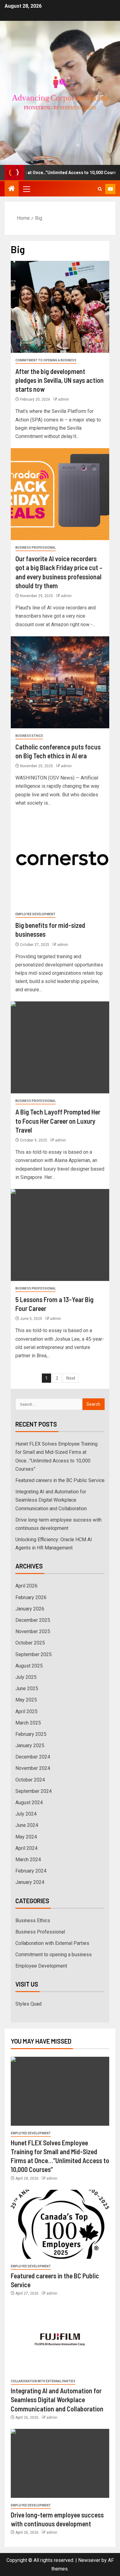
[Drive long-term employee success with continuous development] (60, 2463)
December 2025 (33, 1620)
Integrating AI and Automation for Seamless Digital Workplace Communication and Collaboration (51, 1500)
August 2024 (29, 1802)
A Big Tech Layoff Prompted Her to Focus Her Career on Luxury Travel (58, 1121)
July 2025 (26, 1677)
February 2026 (31, 1597)
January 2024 (30, 1882)
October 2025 (30, 1643)
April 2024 (26, 1848)
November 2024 (33, 1768)
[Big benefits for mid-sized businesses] (60, 861)
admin (64, 399)
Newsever (89, 2560)
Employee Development (35, 914)
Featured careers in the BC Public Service (60, 1480)
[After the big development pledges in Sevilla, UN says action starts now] (60, 307)
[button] (26, 189)
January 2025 (30, 1745)
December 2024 (33, 1757)
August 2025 (29, 1666)
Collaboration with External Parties (52, 1943)
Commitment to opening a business (46, 360)
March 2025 (28, 1723)
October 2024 (30, 1780)
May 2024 (26, 1837)
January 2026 (30, 1609)
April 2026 (26, 1586)
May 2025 (26, 1700)
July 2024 (26, 1814)
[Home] (12, 189)
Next (71, 1378)
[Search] (100, 189)
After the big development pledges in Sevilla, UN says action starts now (60, 380)
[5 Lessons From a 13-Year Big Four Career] (60, 1235)
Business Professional (36, 548)
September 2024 (34, 1791)
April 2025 (26, 1711)
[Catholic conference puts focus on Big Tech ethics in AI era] (60, 682)
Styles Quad (28, 2004)
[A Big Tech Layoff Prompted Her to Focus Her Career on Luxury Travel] (60, 1047)
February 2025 (31, 1734)
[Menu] (26, 189)
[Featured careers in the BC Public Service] (60, 2224)
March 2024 (28, 1860)
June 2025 (27, 1688)
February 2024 (31, 1871)
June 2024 (27, 1825)
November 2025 (33, 1631)
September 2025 (34, 1654)
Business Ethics (29, 736)
